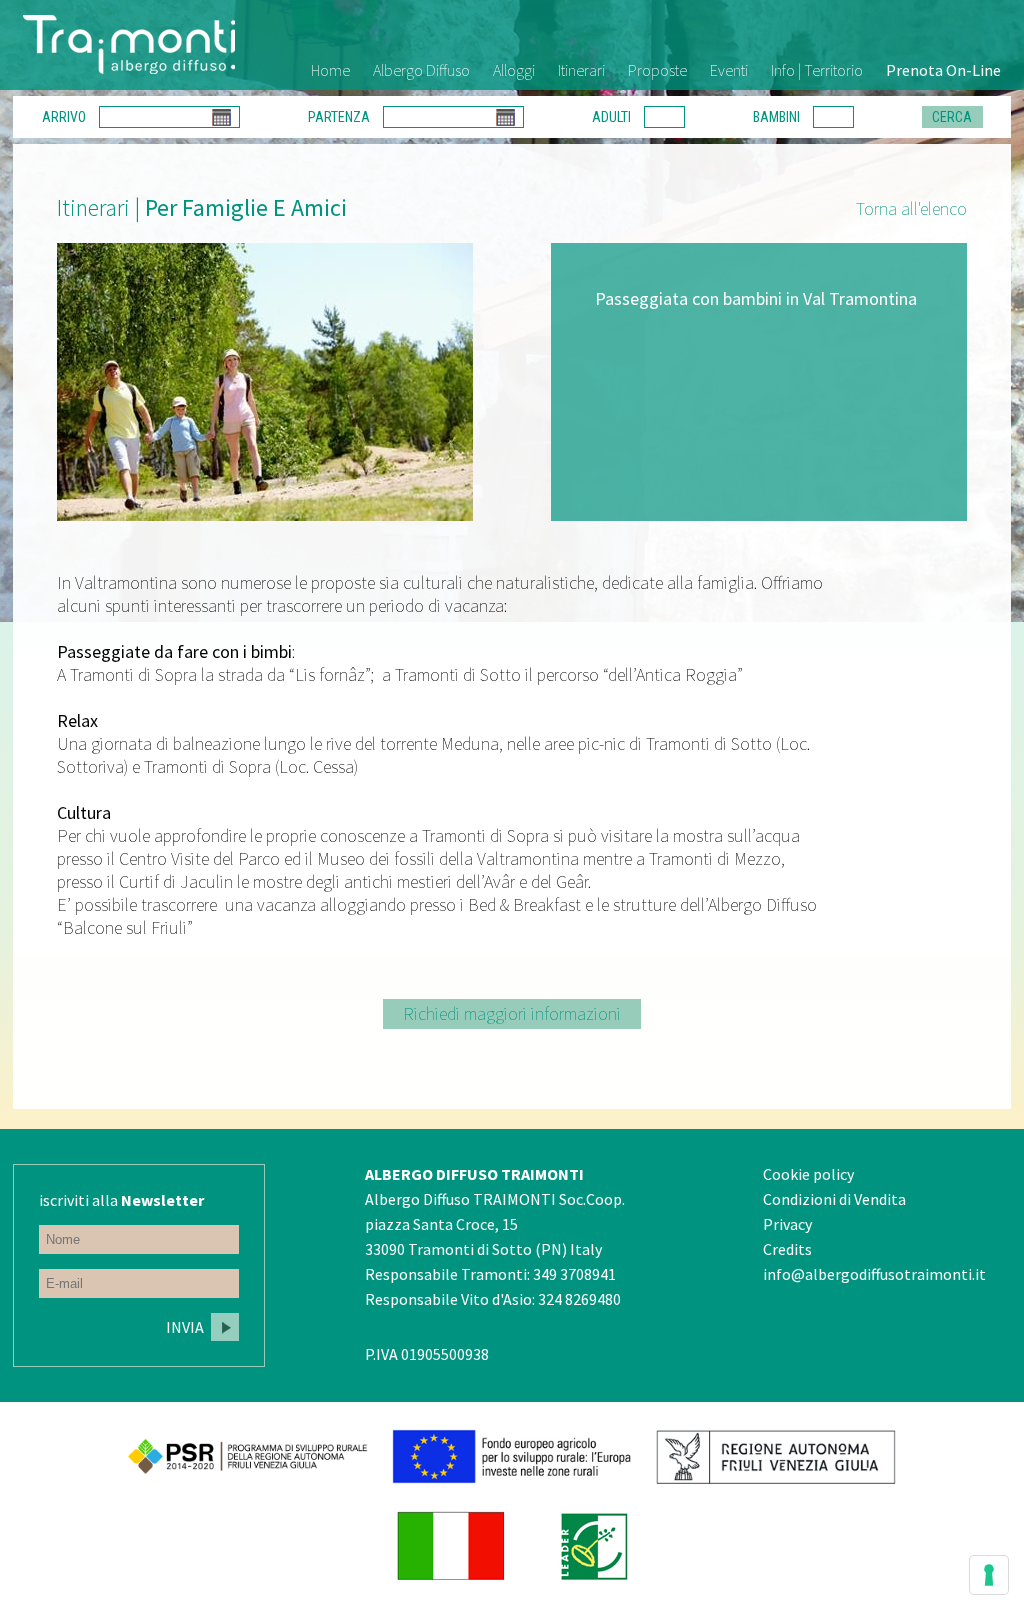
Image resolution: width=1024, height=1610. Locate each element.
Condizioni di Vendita (834, 1199)
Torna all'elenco (911, 208)
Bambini (776, 117)
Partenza (339, 117)
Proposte (657, 70)
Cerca (952, 117)
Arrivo (64, 117)
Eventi (729, 70)
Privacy (787, 1224)
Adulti (611, 117)
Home (330, 70)
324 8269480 (579, 1299)
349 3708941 (574, 1274)
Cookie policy (808, 1174)
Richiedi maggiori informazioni (512, 1013)
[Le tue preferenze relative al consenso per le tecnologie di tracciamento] (989, 1575)
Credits (787, 1249)
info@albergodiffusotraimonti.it (874, 1274)
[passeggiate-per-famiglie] (265, 382)
